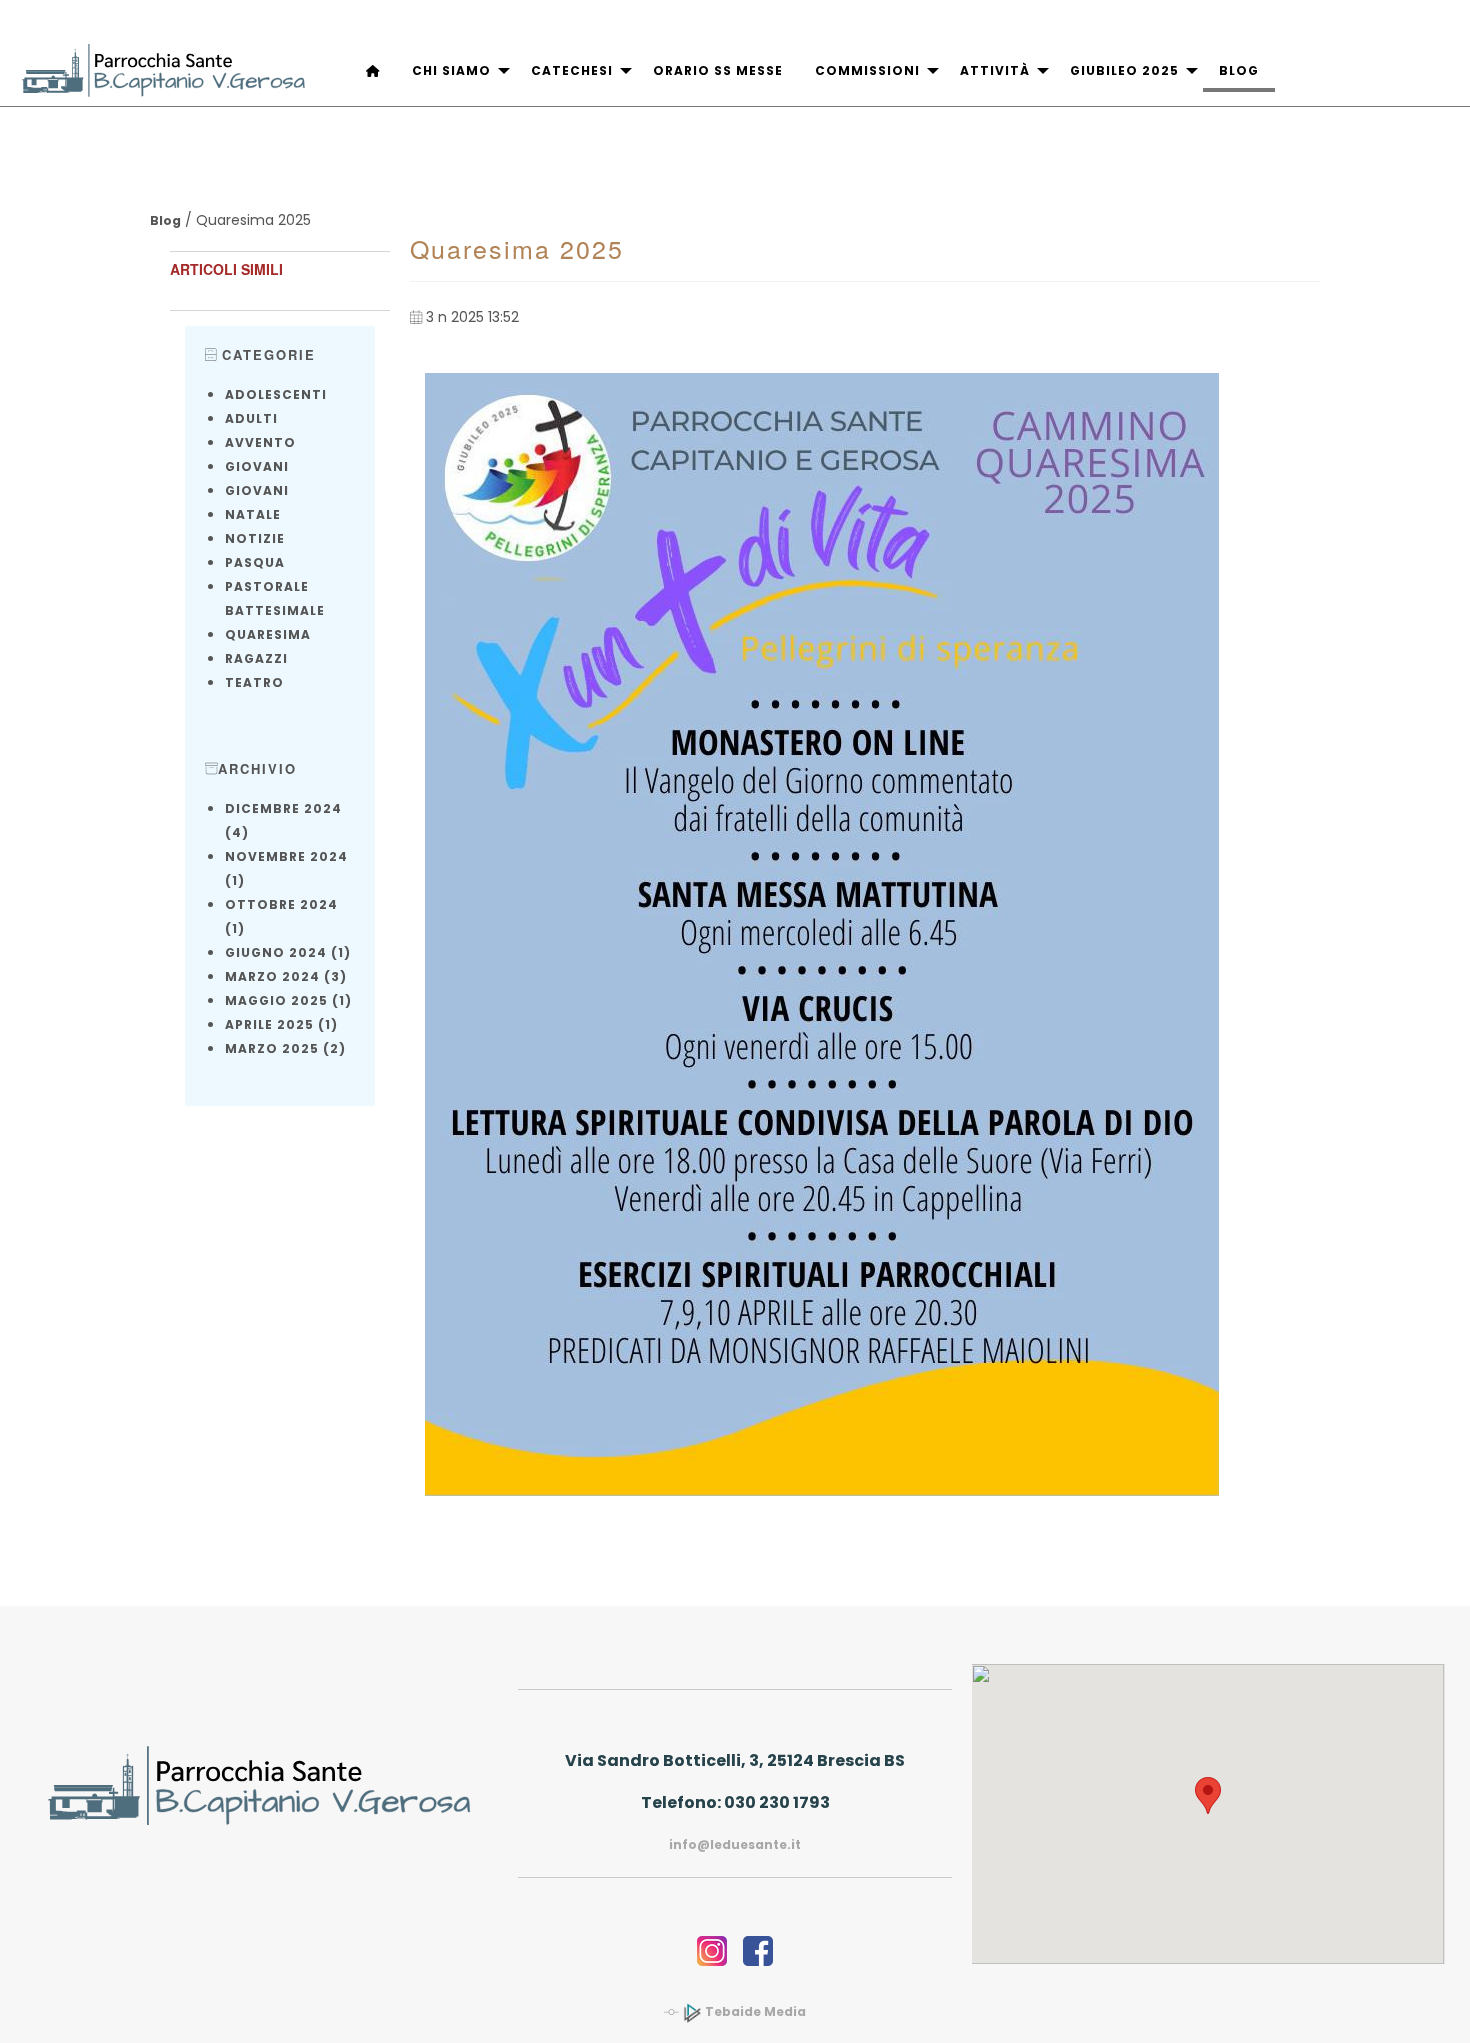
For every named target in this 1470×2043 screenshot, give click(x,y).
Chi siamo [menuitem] (451, 70)
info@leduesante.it (735, 1844)
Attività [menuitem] (995, 70)
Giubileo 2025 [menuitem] (1124, 70)
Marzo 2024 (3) (286, 976)
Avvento (260, 442)
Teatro (254, 682)
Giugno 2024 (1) (288, 952)
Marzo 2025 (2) (285, 1048)
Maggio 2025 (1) (288, 1000)
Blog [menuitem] (1239, 70)
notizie (255, 538)
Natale (253, 514)
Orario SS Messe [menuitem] (718, 70)
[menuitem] (373, 71)
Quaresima (268, 634)
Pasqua (255, 562)
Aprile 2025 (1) (281, 1024)
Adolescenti (276, 394)
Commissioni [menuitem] (867, 70)
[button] (1208, 1795)
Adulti (251, 418)
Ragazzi (256, 658)
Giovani (257, 466)
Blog (165, 220)
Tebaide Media (754, 2011)
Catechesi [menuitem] (572, 70)
